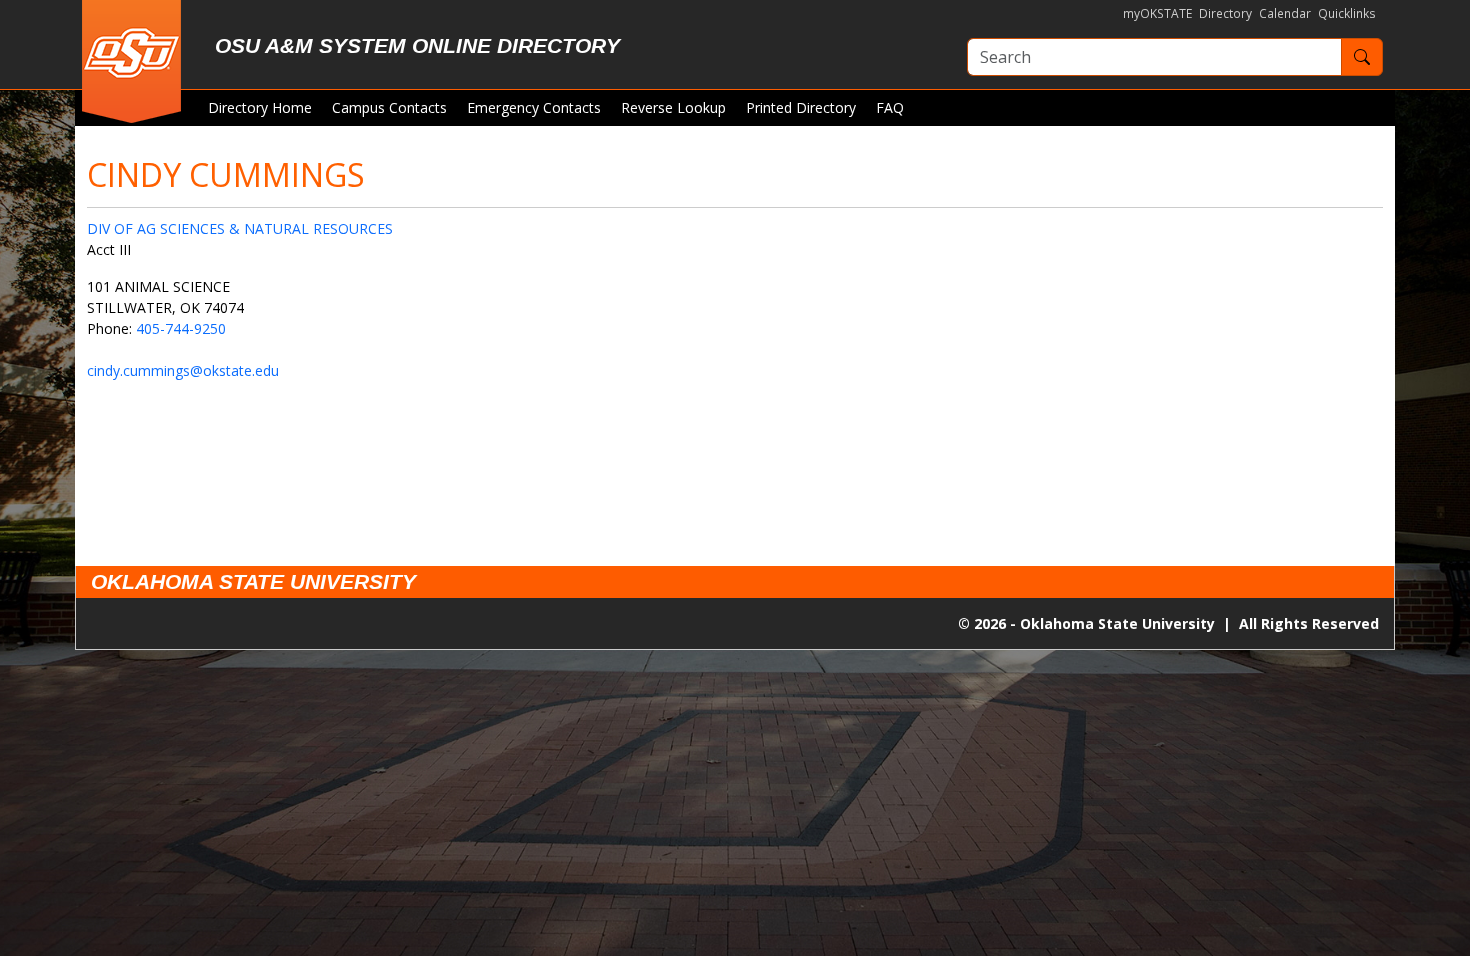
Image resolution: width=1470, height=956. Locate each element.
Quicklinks (1347, 13)
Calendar (1285, 13)
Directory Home (260, 107)
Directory (1225, 13)
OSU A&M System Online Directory (417, 45)
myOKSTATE (1157, 13)
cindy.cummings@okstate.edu (183, 370)
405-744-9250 (181, 328)
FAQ (890, 107)
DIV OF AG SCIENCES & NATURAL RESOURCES (240, 228)
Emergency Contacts (534, 107)
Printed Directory (801, 107)
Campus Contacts (389, 107)
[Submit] (1362, 57)
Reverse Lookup (673, 107)
